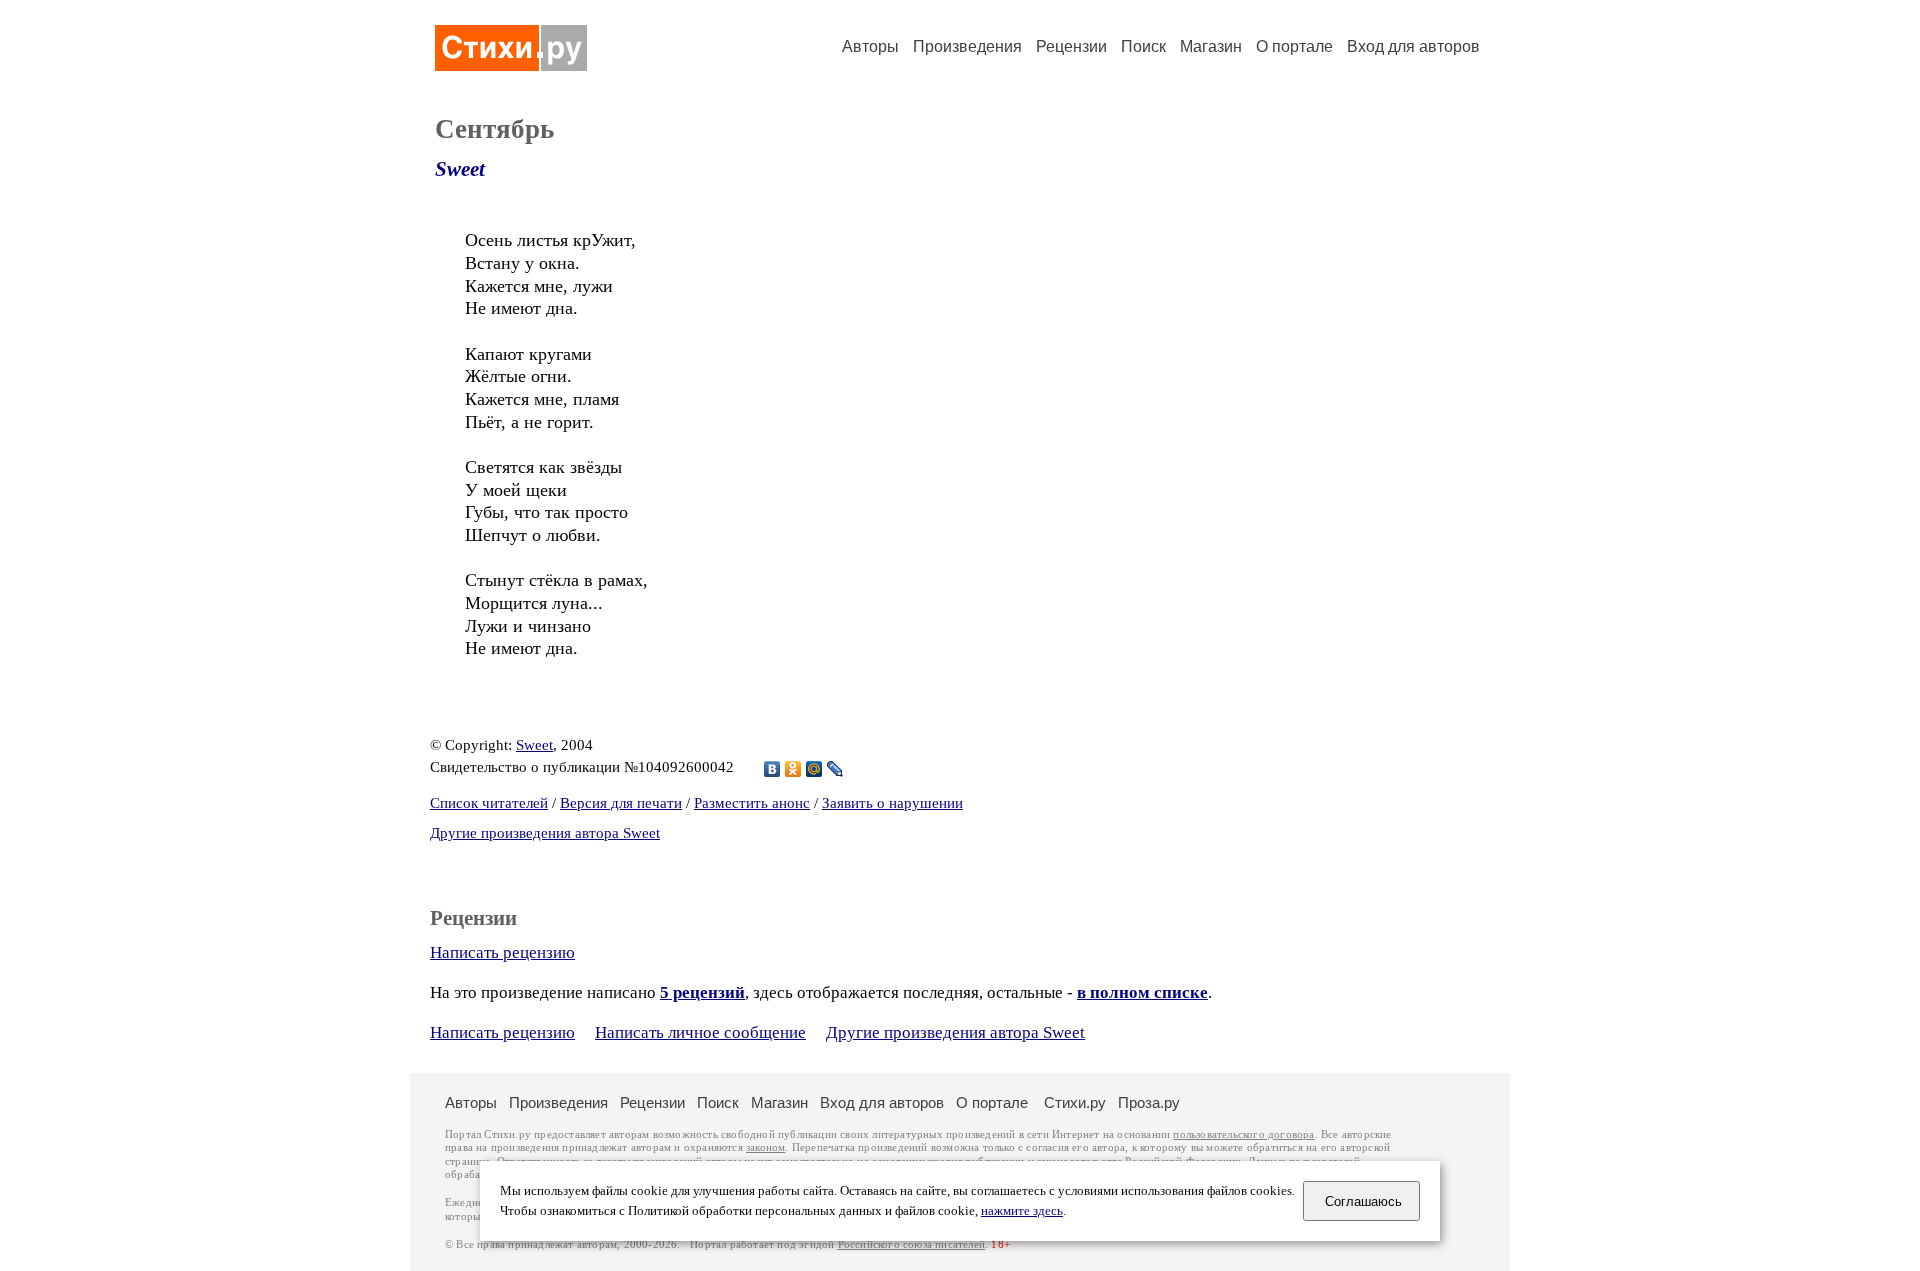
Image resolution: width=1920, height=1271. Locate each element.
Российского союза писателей (911, 1244)
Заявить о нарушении (892, 803)
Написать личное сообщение (700, 1032)
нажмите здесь (1022, 1211)
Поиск (1143, 46)
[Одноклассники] (793, 769)
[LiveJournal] (835, 769)
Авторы (870, 46)
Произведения (967, 46)
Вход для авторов (1413, 46)
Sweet (460, 169)
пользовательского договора (1243, 1134)
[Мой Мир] (814, 769)
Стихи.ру (1075, 1102)
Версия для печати (621, 803)
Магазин (1211, 46)
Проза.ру (1149, 1102)
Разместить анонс (752, 803)
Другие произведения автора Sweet (545, 833)
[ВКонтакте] (772, 769)
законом (765, 1147)
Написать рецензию (502, 952)
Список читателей (489, 803)
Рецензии (1071, 46)
